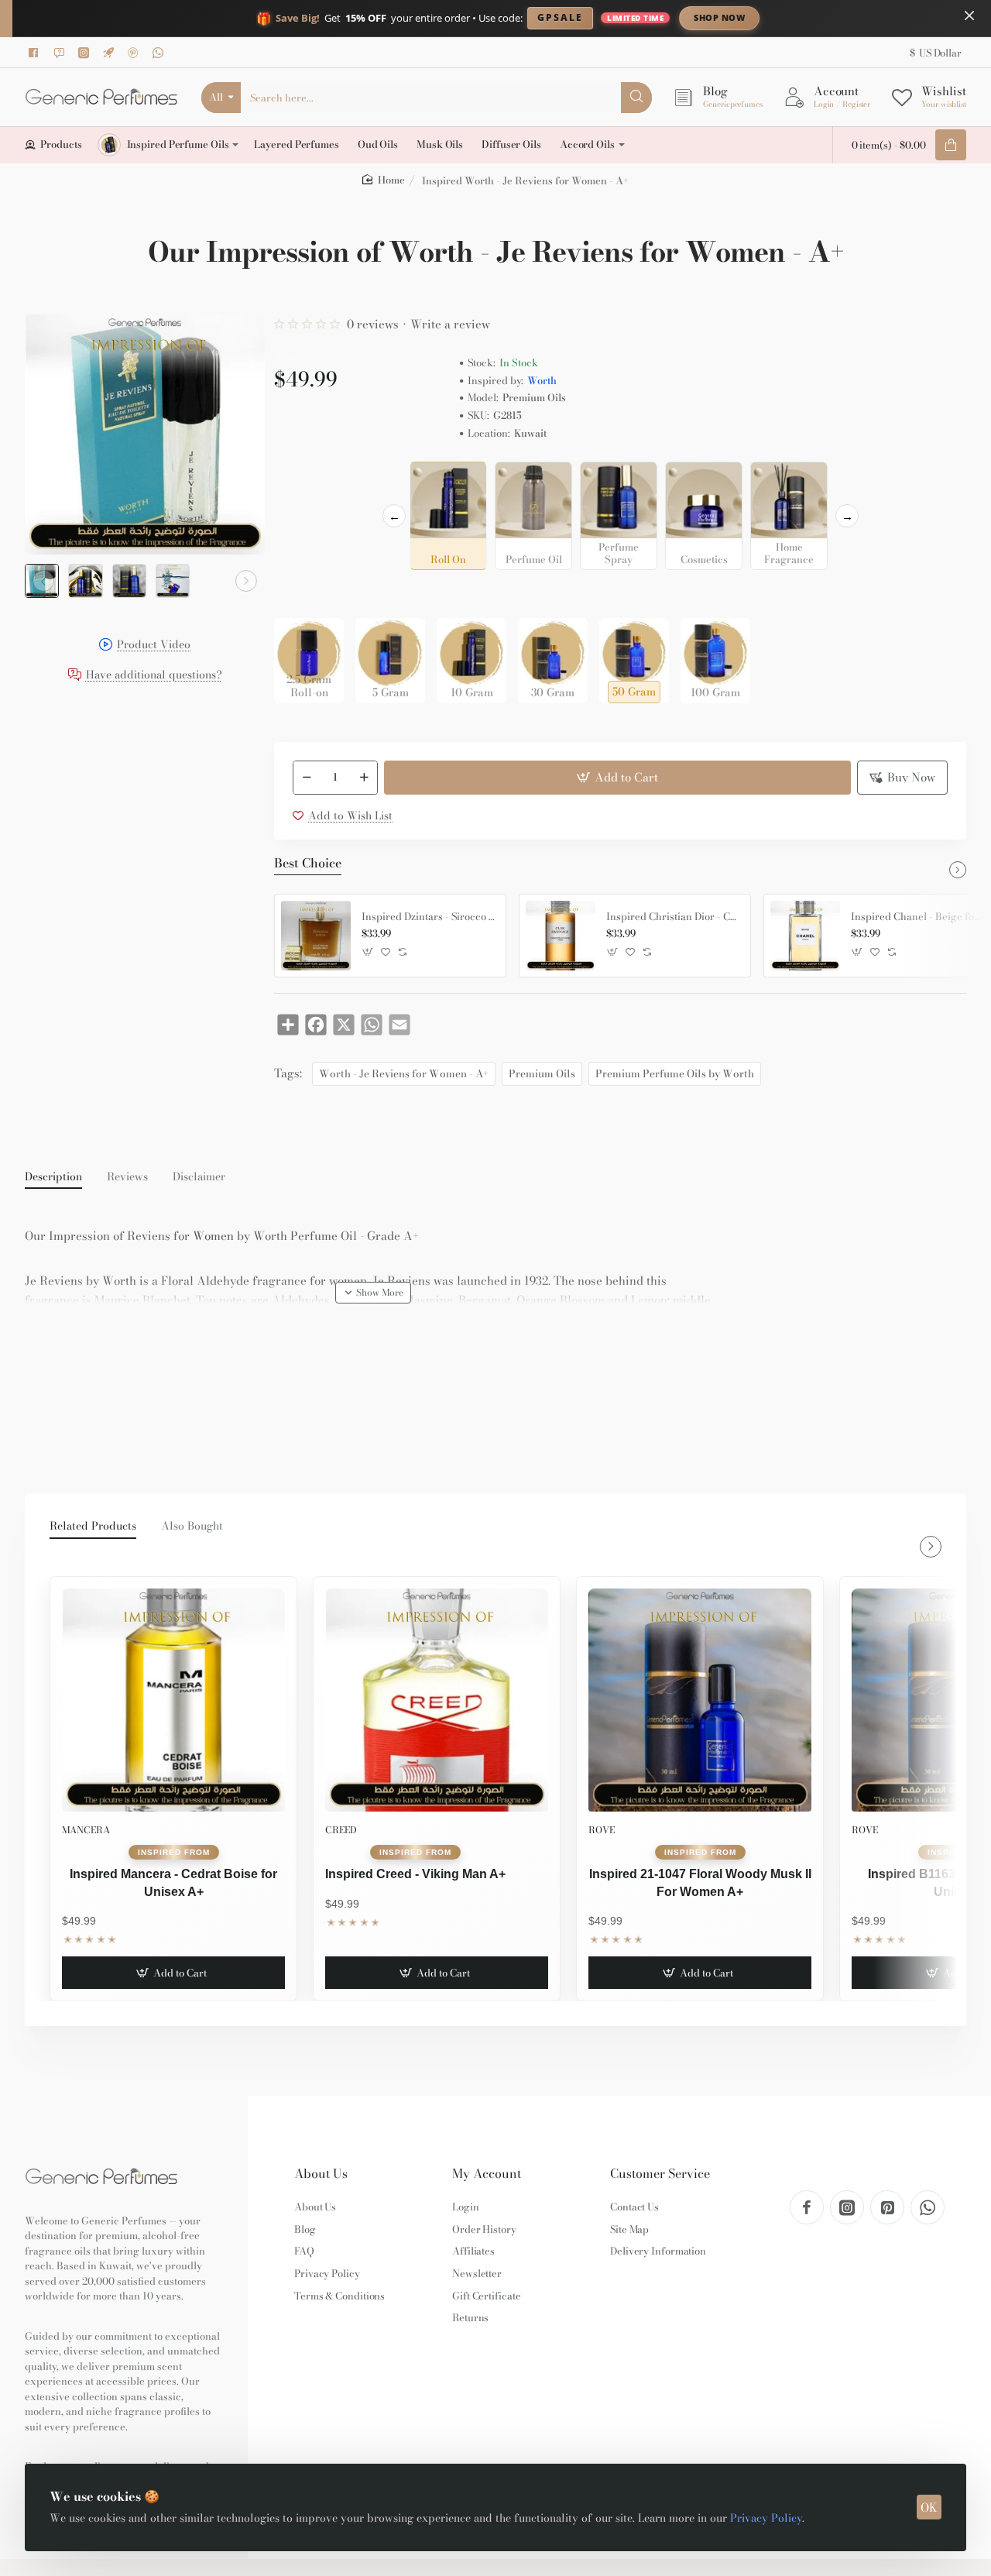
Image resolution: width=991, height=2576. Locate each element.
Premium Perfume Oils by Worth (675, 1073)
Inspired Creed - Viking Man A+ (415, 1874)
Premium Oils (542, 1073)
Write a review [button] (450, 324)
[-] (307, 778)
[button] (43, 581)
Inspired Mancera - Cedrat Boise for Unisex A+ (173, 1882)
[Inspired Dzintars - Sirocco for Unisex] (316, 936)
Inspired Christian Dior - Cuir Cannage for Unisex (673, 917)
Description (53, 1177)
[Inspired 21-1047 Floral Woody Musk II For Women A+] (700, 1700)
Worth (542, 381)
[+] (364, 778)
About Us (321, 2174)
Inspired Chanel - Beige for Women (917, 917)
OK (929, 2507)
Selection (300, 478)
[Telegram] (111, 53)
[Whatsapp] (160, 53)
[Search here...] (636, 98)
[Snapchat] (61, 53)
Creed (341, 1830)
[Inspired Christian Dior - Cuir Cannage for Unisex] (561, 936)
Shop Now (719, 17)
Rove (602, 1830)
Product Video (154, 646)
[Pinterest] (135, 53)
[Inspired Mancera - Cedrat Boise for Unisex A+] (173, 1700)
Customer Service (660, 2174)
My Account (487, 2174)
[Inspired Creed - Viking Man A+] (437, 1700)
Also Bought (192, 1527)
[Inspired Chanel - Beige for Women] (805, 936)
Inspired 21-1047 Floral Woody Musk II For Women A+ (700, 1882)
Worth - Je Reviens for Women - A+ (404, 1073)
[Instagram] (86, 53)
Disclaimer (199, 1177)
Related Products (93, 1527)
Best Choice (308, 864)
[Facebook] (36, 53)
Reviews (127, 1177)
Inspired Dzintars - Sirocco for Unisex (428, 917)
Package (299, 594)
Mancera (86, 1830)
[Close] (969, 15)
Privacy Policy (766, 2518)
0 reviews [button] (373, 324)
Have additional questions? (154, 676)
